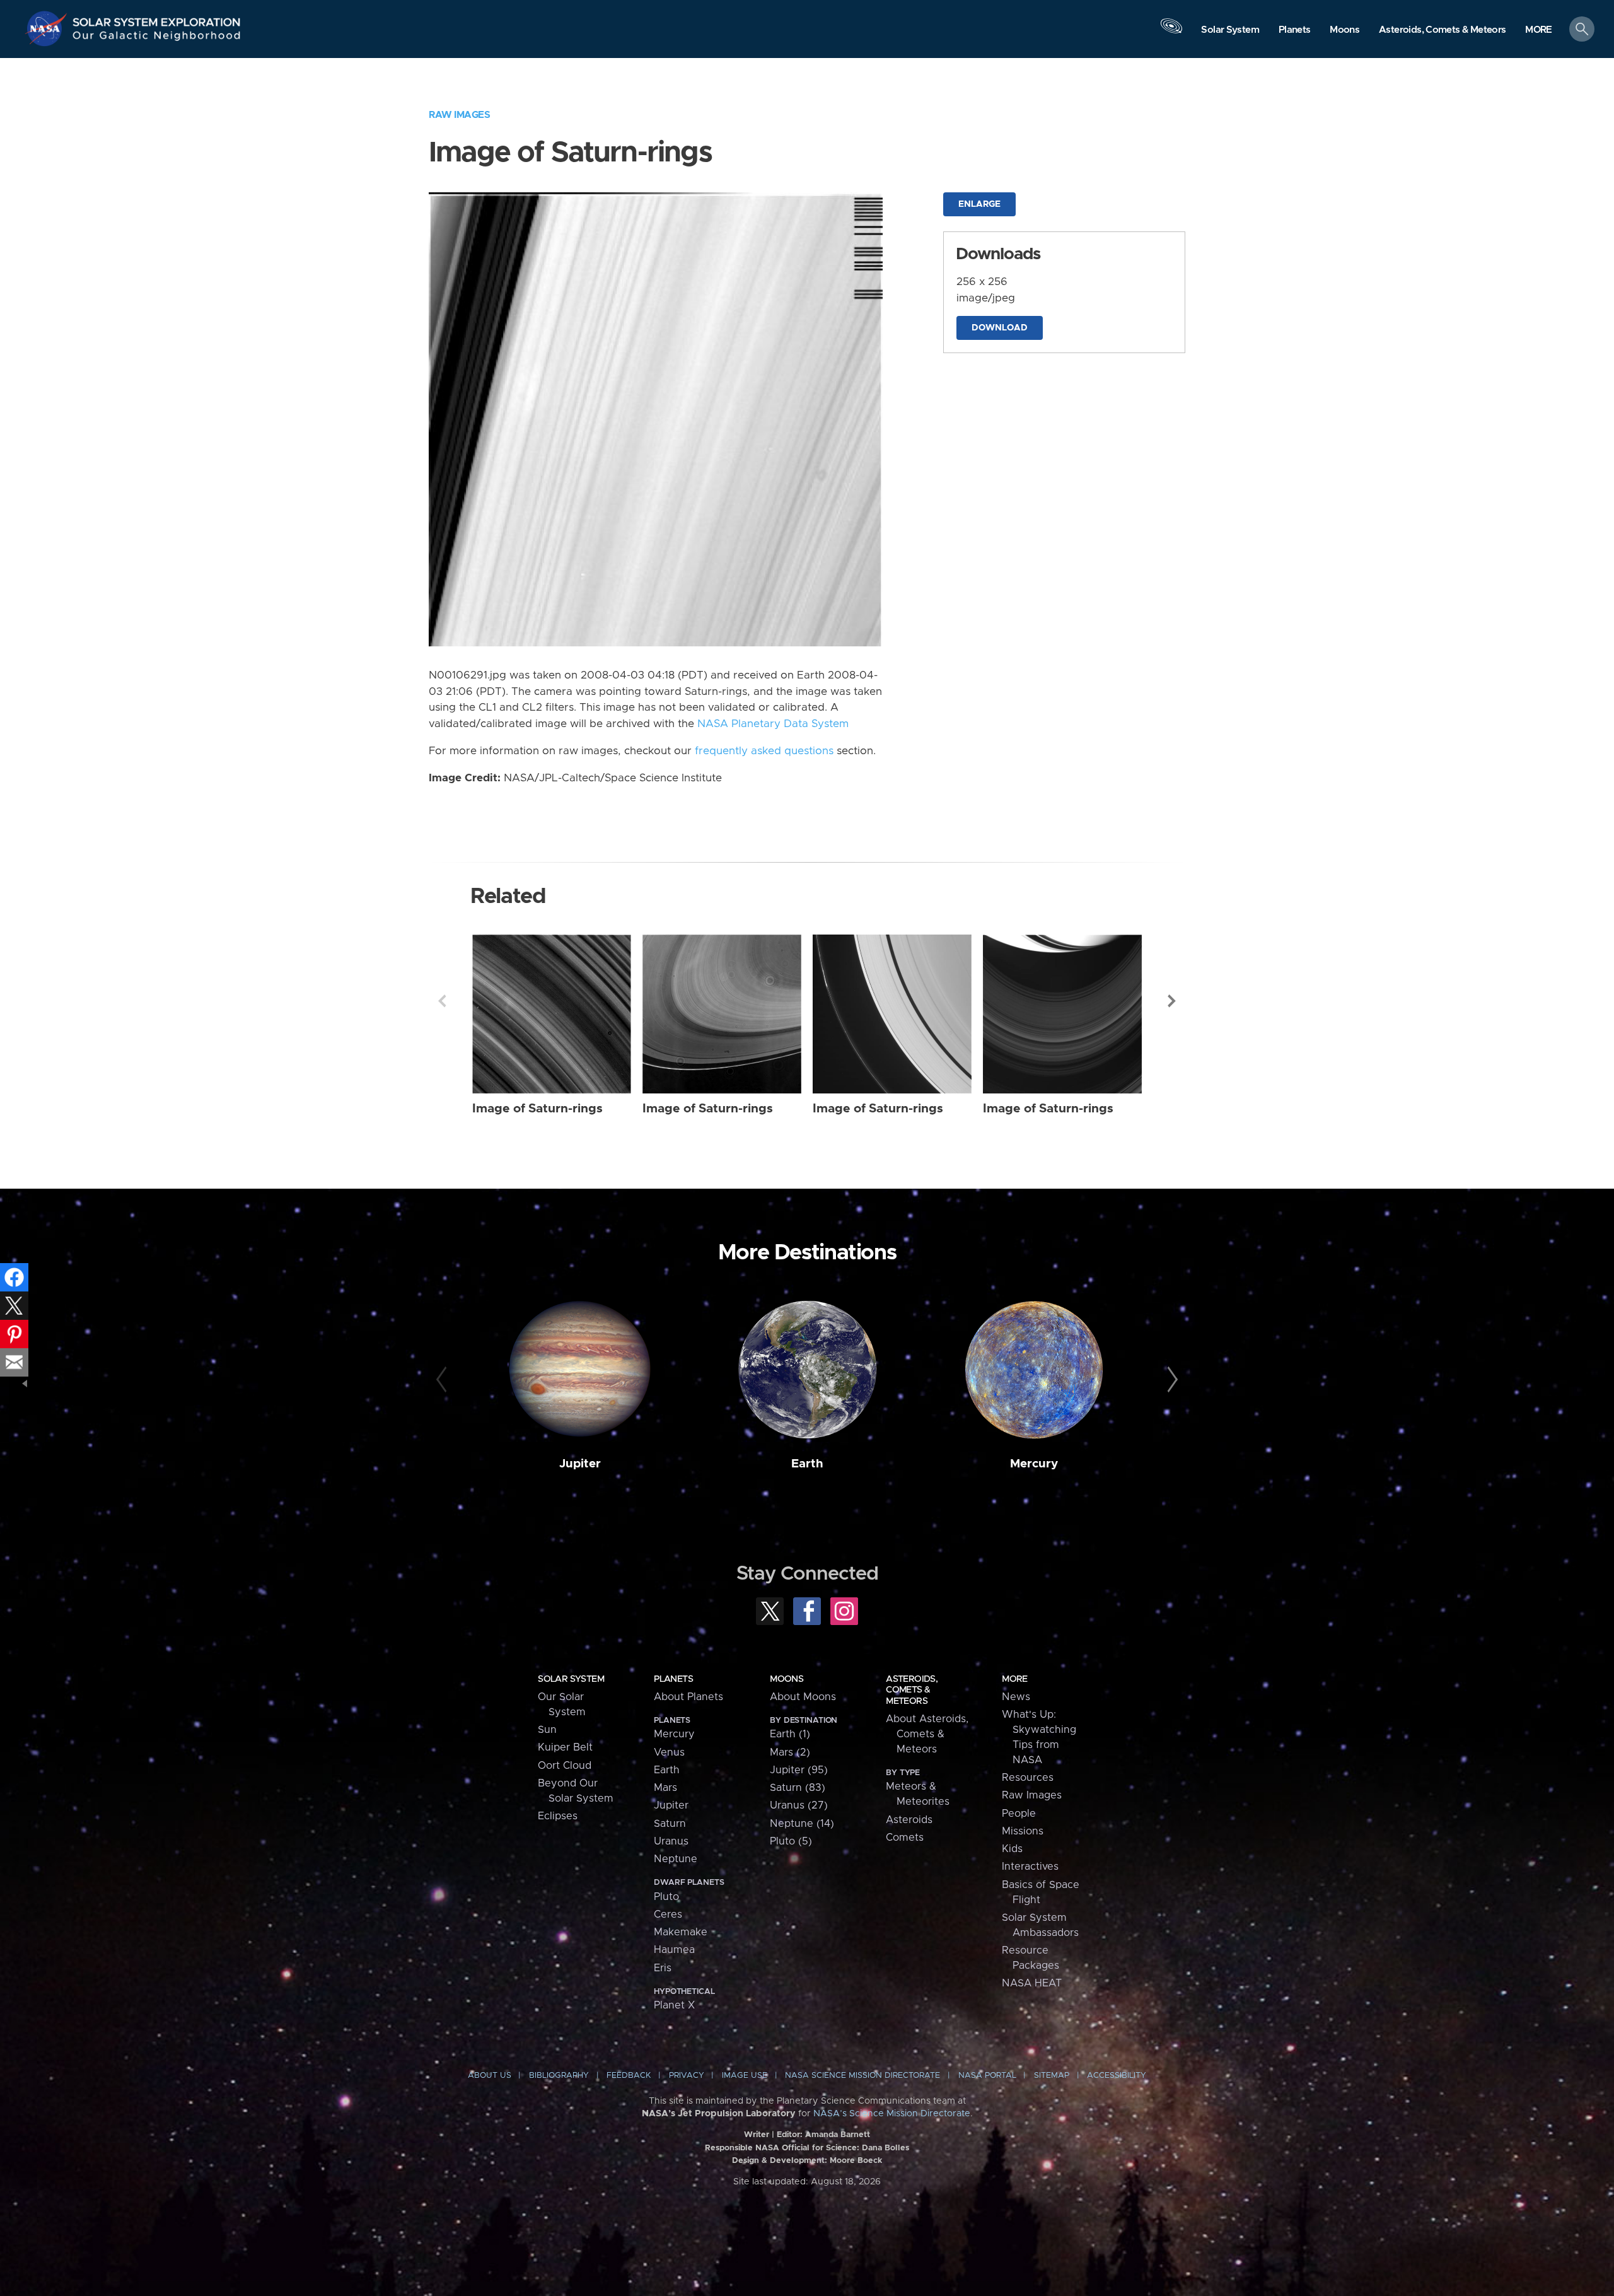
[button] (1539, 30)
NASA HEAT (1032, 1983)
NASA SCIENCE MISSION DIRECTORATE (862, 2076)
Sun (547, 1730)
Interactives (1030, 1867)
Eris (663, 1968)
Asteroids (909, 1820)
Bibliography (559, 2076)
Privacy (687, 2076)
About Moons (803, 1697)
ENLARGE (979, 204)
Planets (673, 1679)
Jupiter (580, 1464)
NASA (48, 28)
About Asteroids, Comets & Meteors (927, 1734)
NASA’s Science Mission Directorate (892, 2114)
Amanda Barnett (838, 2135)
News (1016, 1697)
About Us (490, 2076)
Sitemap (1052, 2076)
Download (1000, 328)
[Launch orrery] (1171, 32)
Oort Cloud (565, 1766)
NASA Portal (987, 2076)
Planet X (674, 2005)
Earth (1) (790, 1734)
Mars (665, 1788)
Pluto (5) (791, 1841)
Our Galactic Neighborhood (157, 38)
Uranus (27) (799, 1805)
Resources (1028, 1778)
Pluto (666, 1897)
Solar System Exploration (157, 19)
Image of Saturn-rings (537, 1109)
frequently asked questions (764, 751)
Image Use (745, 2076)
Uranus (671, 1841)
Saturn (670, 1824)
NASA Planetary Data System (773, 724)
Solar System (571, 1679)
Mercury (1034, 1464)
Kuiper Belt (565, 1747)
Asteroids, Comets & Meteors (912, 1690)
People (1019, 1814)
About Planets (688, 1697)
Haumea (674, 1950)
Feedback (629, 2076)
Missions (1023, 1831)
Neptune (676, 1859)
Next (1172, 1001)
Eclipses (558, 1816)
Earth (807, 1464)
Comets (905, 1838)
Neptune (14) (802, 1824)
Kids (1012, 1849)
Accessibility (1117, 2076)
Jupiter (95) (799, 1770)
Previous (442, 1001)
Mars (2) (790, 1752)
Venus (669, 1752)
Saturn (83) (798, 1788)
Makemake (681, 1932)
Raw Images (459, 115)
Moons (787, 1679)
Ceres (668, 1914)
